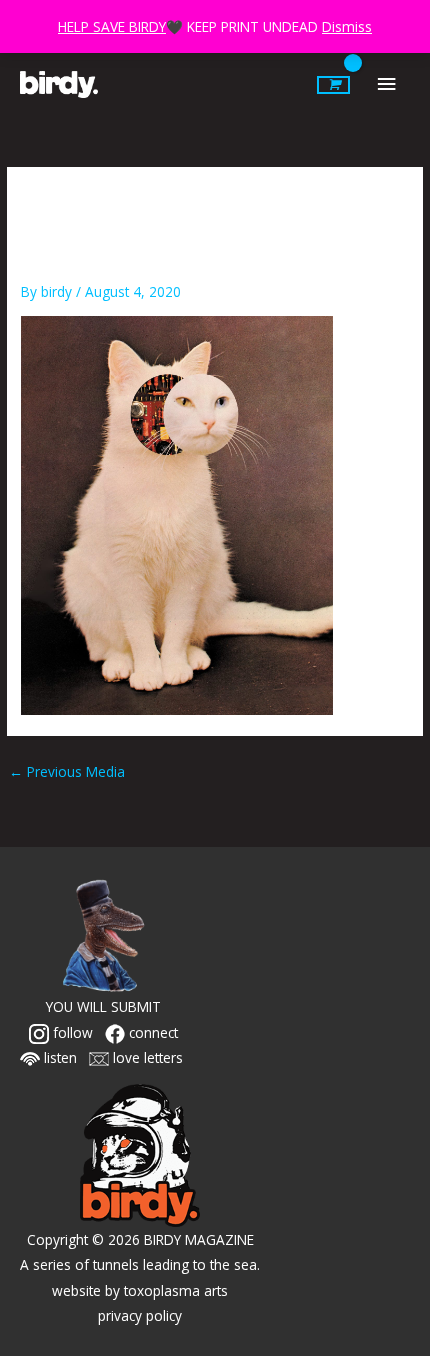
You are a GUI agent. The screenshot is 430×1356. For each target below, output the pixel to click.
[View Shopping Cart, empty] (333, 85)
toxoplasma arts (176, 1290)
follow (71, 1032)
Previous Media (67, 771)
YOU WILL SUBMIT (103, 1006)
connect (151, 1032)
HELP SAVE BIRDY (112, 26)
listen (58, 1057)
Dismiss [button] (347, 26)
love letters (146, 1057)
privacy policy (140, 1315)
